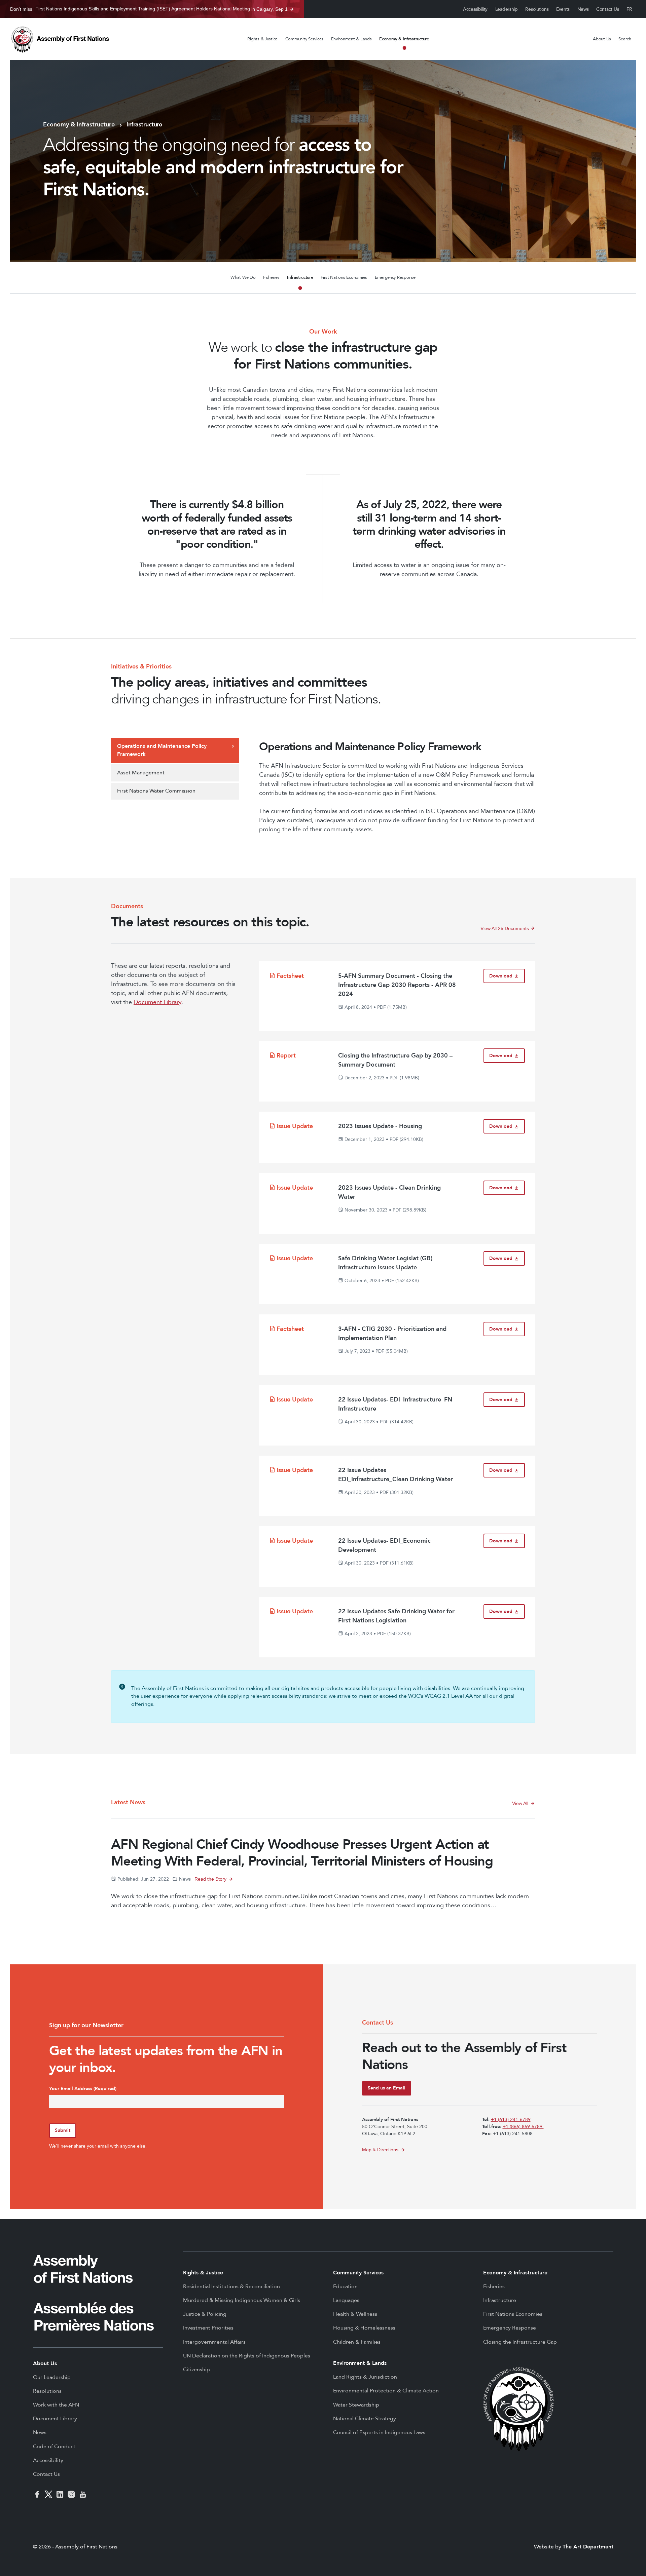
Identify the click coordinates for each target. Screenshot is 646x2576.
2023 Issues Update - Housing (380, 1126)
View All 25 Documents (508, 928)
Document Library (157, 1002)
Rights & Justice (262, 39)
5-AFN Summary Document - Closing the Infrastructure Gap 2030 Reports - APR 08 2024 (397, 985)
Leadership (507, 9)
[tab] (175, 751)
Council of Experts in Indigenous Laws (379, 2432)
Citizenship (196, 2370)
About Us (602, 39)
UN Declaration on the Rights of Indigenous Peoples (247, 2356)
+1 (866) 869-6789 (523, 2127)
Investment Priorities (208, 2328)
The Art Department (588, 2547)
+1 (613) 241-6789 (511, 2120)
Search (625, 39)
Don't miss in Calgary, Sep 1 (149, 9)
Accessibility (475, 9)
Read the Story (210, 1879)
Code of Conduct (54, 2447)
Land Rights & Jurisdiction (365, 2377)
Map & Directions (380, 2150)
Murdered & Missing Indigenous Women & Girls (242, 2300)
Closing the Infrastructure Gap (520, 2342)
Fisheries (271, 277)
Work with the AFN (56, 2405)
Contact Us (607, 9)
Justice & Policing (205, 2314)
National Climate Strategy (365, 2419)
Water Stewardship (356, 2405)
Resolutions (537, 9)
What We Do (243, 277)
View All (520, 1803)
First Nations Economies (344, 277)
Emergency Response (395, 277)
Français (630, 9)
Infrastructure (300, 277)
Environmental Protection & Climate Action (386, 2391)
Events (563, 9)
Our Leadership (52, 2377)
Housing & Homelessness (364, 2328)
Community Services (304, 39)
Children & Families (357, 2342)
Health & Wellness (355, 2314)
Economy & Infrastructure (404, 39)
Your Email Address (83, 2089)
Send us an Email (387, 2088)
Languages (346, 2300)
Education (345, 2286)
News (583, 9)
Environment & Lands (351, 39)
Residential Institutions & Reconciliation (231, 2286)
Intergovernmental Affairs (214, 2342)
